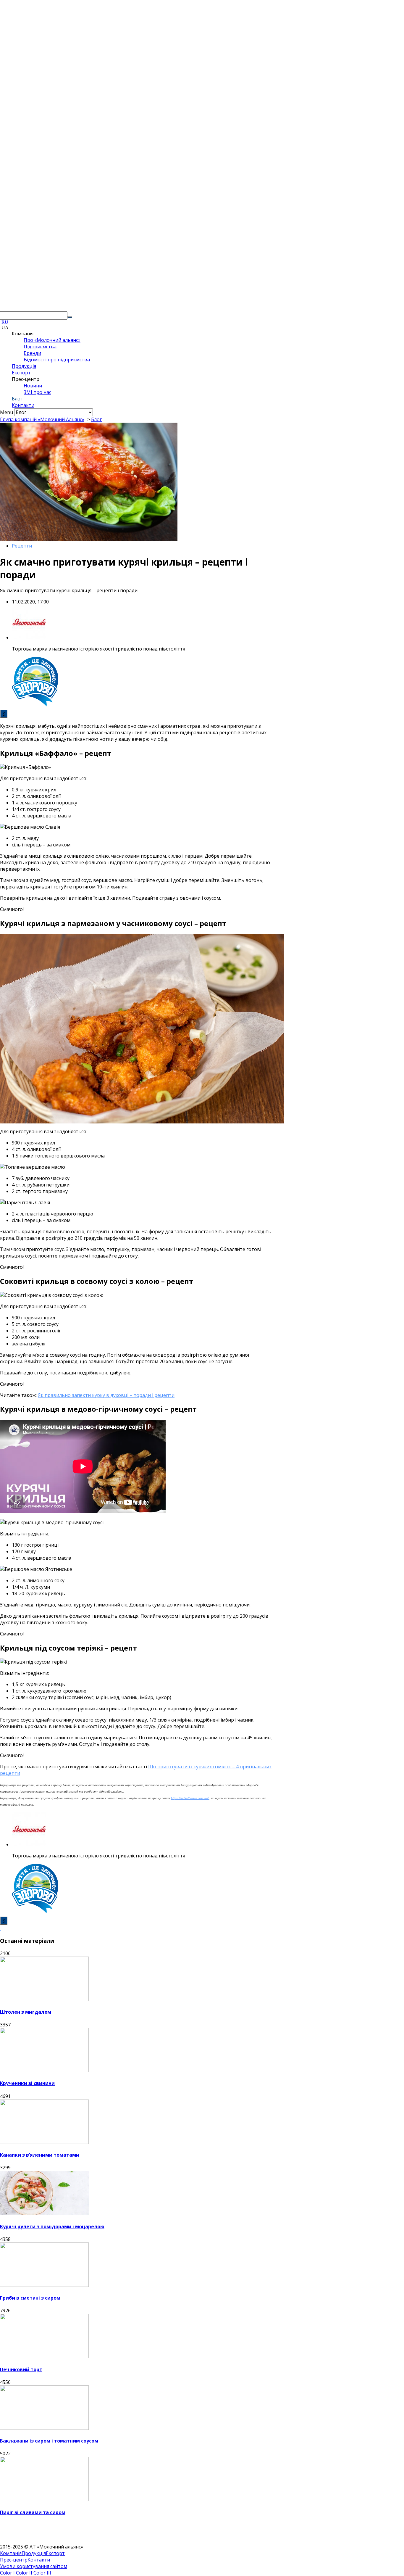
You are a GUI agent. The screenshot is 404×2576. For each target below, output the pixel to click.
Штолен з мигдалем (26, 2012)
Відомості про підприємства (57, 360)
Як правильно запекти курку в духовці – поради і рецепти (106, 1395)
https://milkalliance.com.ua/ (190, 1798)
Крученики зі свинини (27, 2083)
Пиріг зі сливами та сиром (33, 2512)
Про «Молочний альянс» (52, 340)
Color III (42, 2573)
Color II (24, 2573)
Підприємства (40, 347)
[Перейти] (70, 317)
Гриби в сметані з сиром (30, 2298)
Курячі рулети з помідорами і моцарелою (52, 2226)
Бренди (32, 353)
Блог (17, 399)
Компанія (11, 2553)
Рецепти (22, 546)
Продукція (24, 366)
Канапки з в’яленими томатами (40, 2155)
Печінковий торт (21, 2369)
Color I (7, 2573)
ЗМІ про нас (37, 392)
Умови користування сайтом (34, 2566)
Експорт (21, 373)
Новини (33, 386)
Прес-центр (14, 2560)
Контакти (23, 405)
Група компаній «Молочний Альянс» (42, 419)
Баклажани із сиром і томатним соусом (49, 2441)
